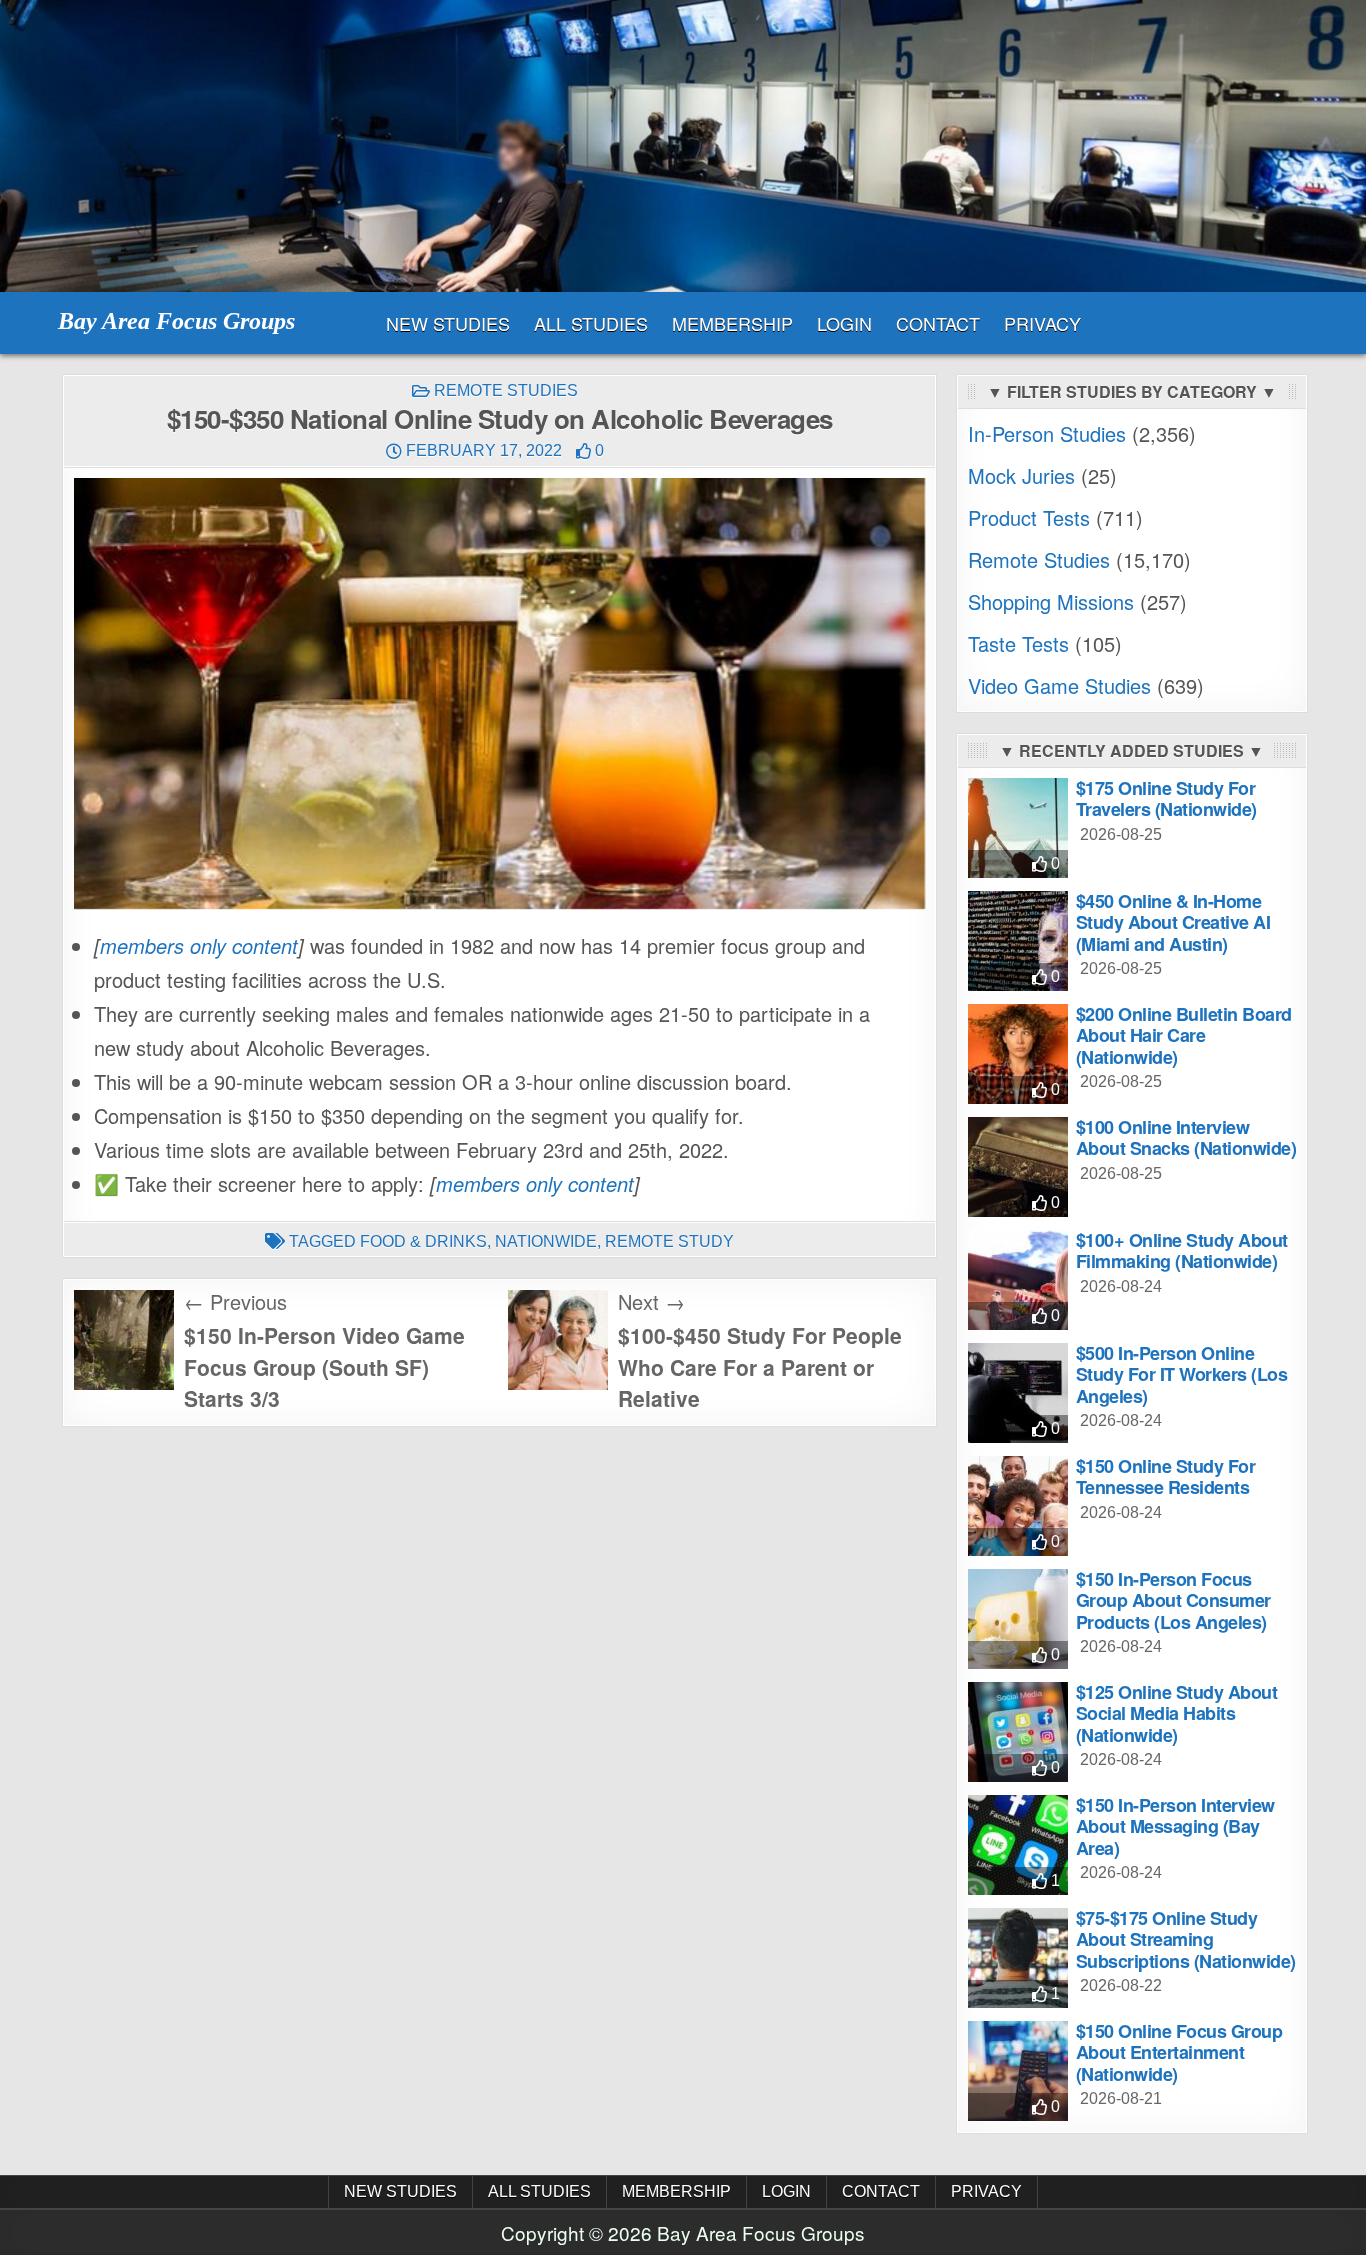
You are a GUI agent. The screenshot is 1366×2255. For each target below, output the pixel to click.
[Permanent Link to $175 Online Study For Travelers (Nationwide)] (1018, 828)
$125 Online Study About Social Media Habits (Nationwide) (1177, 1713)
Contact (938, 323)
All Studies (591, 323)
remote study (669, 1241)
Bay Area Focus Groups (176, 321)
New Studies (448, 323)
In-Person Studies (1047, 433)
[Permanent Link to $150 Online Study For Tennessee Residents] (1018, 1506)
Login (844, 323)
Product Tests (1029, 517)
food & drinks (423, 1241)
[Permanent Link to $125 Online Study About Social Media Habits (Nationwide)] (1018, 1732)
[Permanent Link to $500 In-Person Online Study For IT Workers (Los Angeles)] (1018, 1393)
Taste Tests (1018, 643)
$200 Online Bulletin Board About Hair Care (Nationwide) (1184, 1035)
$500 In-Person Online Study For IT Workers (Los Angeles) (1182, 1374)
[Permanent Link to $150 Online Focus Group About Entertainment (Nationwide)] (1018, 2071)
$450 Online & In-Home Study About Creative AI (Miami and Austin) (1173, 922)
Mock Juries (1021, 475)
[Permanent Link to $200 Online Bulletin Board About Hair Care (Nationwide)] (1018, 1054)
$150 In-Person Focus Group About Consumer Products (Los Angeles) (1173, 1600)
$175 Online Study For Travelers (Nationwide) (1166, 799)
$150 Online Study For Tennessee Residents (1166, 1477)
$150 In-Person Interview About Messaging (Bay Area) (1175, 1826)
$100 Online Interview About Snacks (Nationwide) (1186, 1138)
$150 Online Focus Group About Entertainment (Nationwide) (1179, 2052)
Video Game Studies (1059, 685)
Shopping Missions (1051, 601)
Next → (651, 1301)
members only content (199, 945)
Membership (732, 323)
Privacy (1042, 323)
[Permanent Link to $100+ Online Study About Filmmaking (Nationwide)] (1018, 1280)
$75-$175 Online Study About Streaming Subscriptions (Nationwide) (1186, 1939)
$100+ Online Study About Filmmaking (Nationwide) (1182, 1251)
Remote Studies (506, 390)
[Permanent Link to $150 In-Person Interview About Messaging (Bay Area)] (1018, 1845)
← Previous (235, 1301)
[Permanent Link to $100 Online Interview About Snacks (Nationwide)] (1018, 1167)
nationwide (546, 1241)
